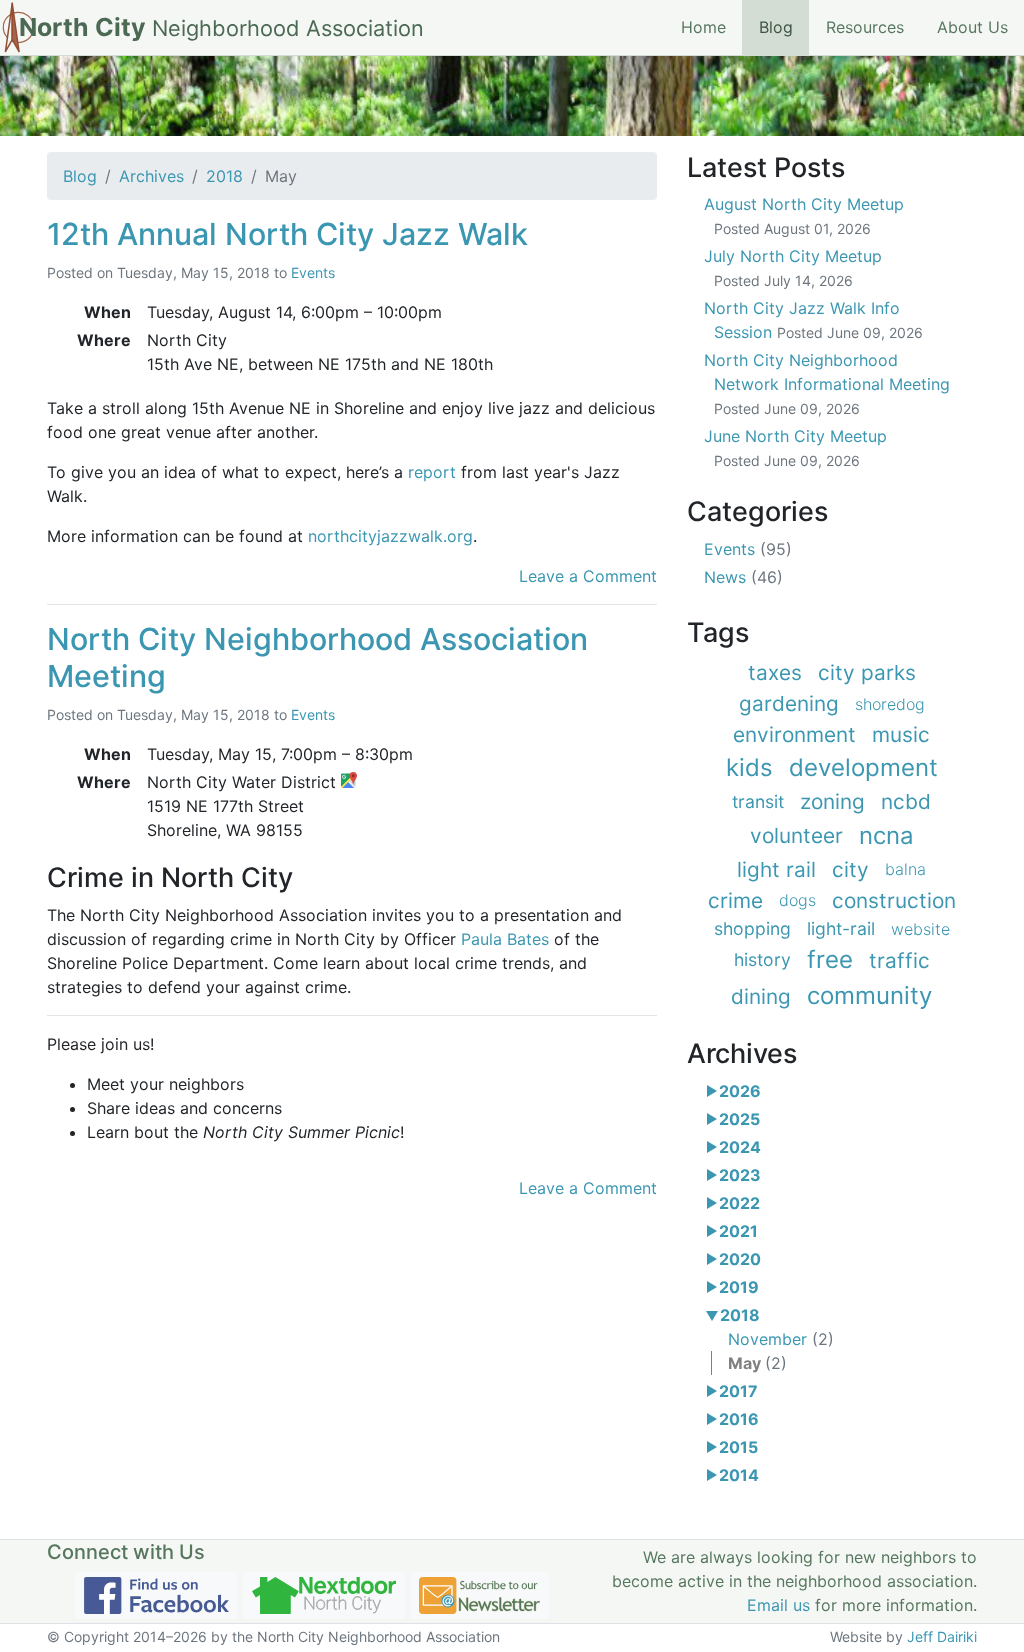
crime (735, 900)
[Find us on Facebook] (156, 1595)
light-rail (841, 928)
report (432, 472)
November (781, 1339)
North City (221, 27)
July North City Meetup (793, 267)
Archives (151, 176)
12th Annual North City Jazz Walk (287, 234)
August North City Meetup (804, 215)
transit (758, 801)
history (762, 959)
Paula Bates (505, 939)
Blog (784, 26)
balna (905, 869)
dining (761, 996)
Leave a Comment (588, 576)
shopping (752, 928)
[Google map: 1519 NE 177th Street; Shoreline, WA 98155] (349, 782)
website (920, 929)
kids (749, 767)
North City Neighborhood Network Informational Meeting (827, 383)
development (863, 767)
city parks (867, 672)
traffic (899, 960)
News (743, 577)
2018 (224, 176)
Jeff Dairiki (942, 1636)
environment (794, 734)
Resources (865, 27)
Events (313, 272)
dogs (797, 900)
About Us (972, 27)
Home (703, 27)
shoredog (890, 704)
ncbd (906, 801)
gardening (789, 703)
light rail (776, 869)
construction (894, 900)
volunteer (796, 835)
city (850, 869)
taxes (775, 672)
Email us (778, 1605)
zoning (832, 801)
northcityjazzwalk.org (390, 536)
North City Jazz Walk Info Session (813, 320)
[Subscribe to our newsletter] (479, 1595)
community (869, 995)
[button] (711, 1091)
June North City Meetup (795, 447)
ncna (886, 835)
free (830, 959)
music (901, 734)
